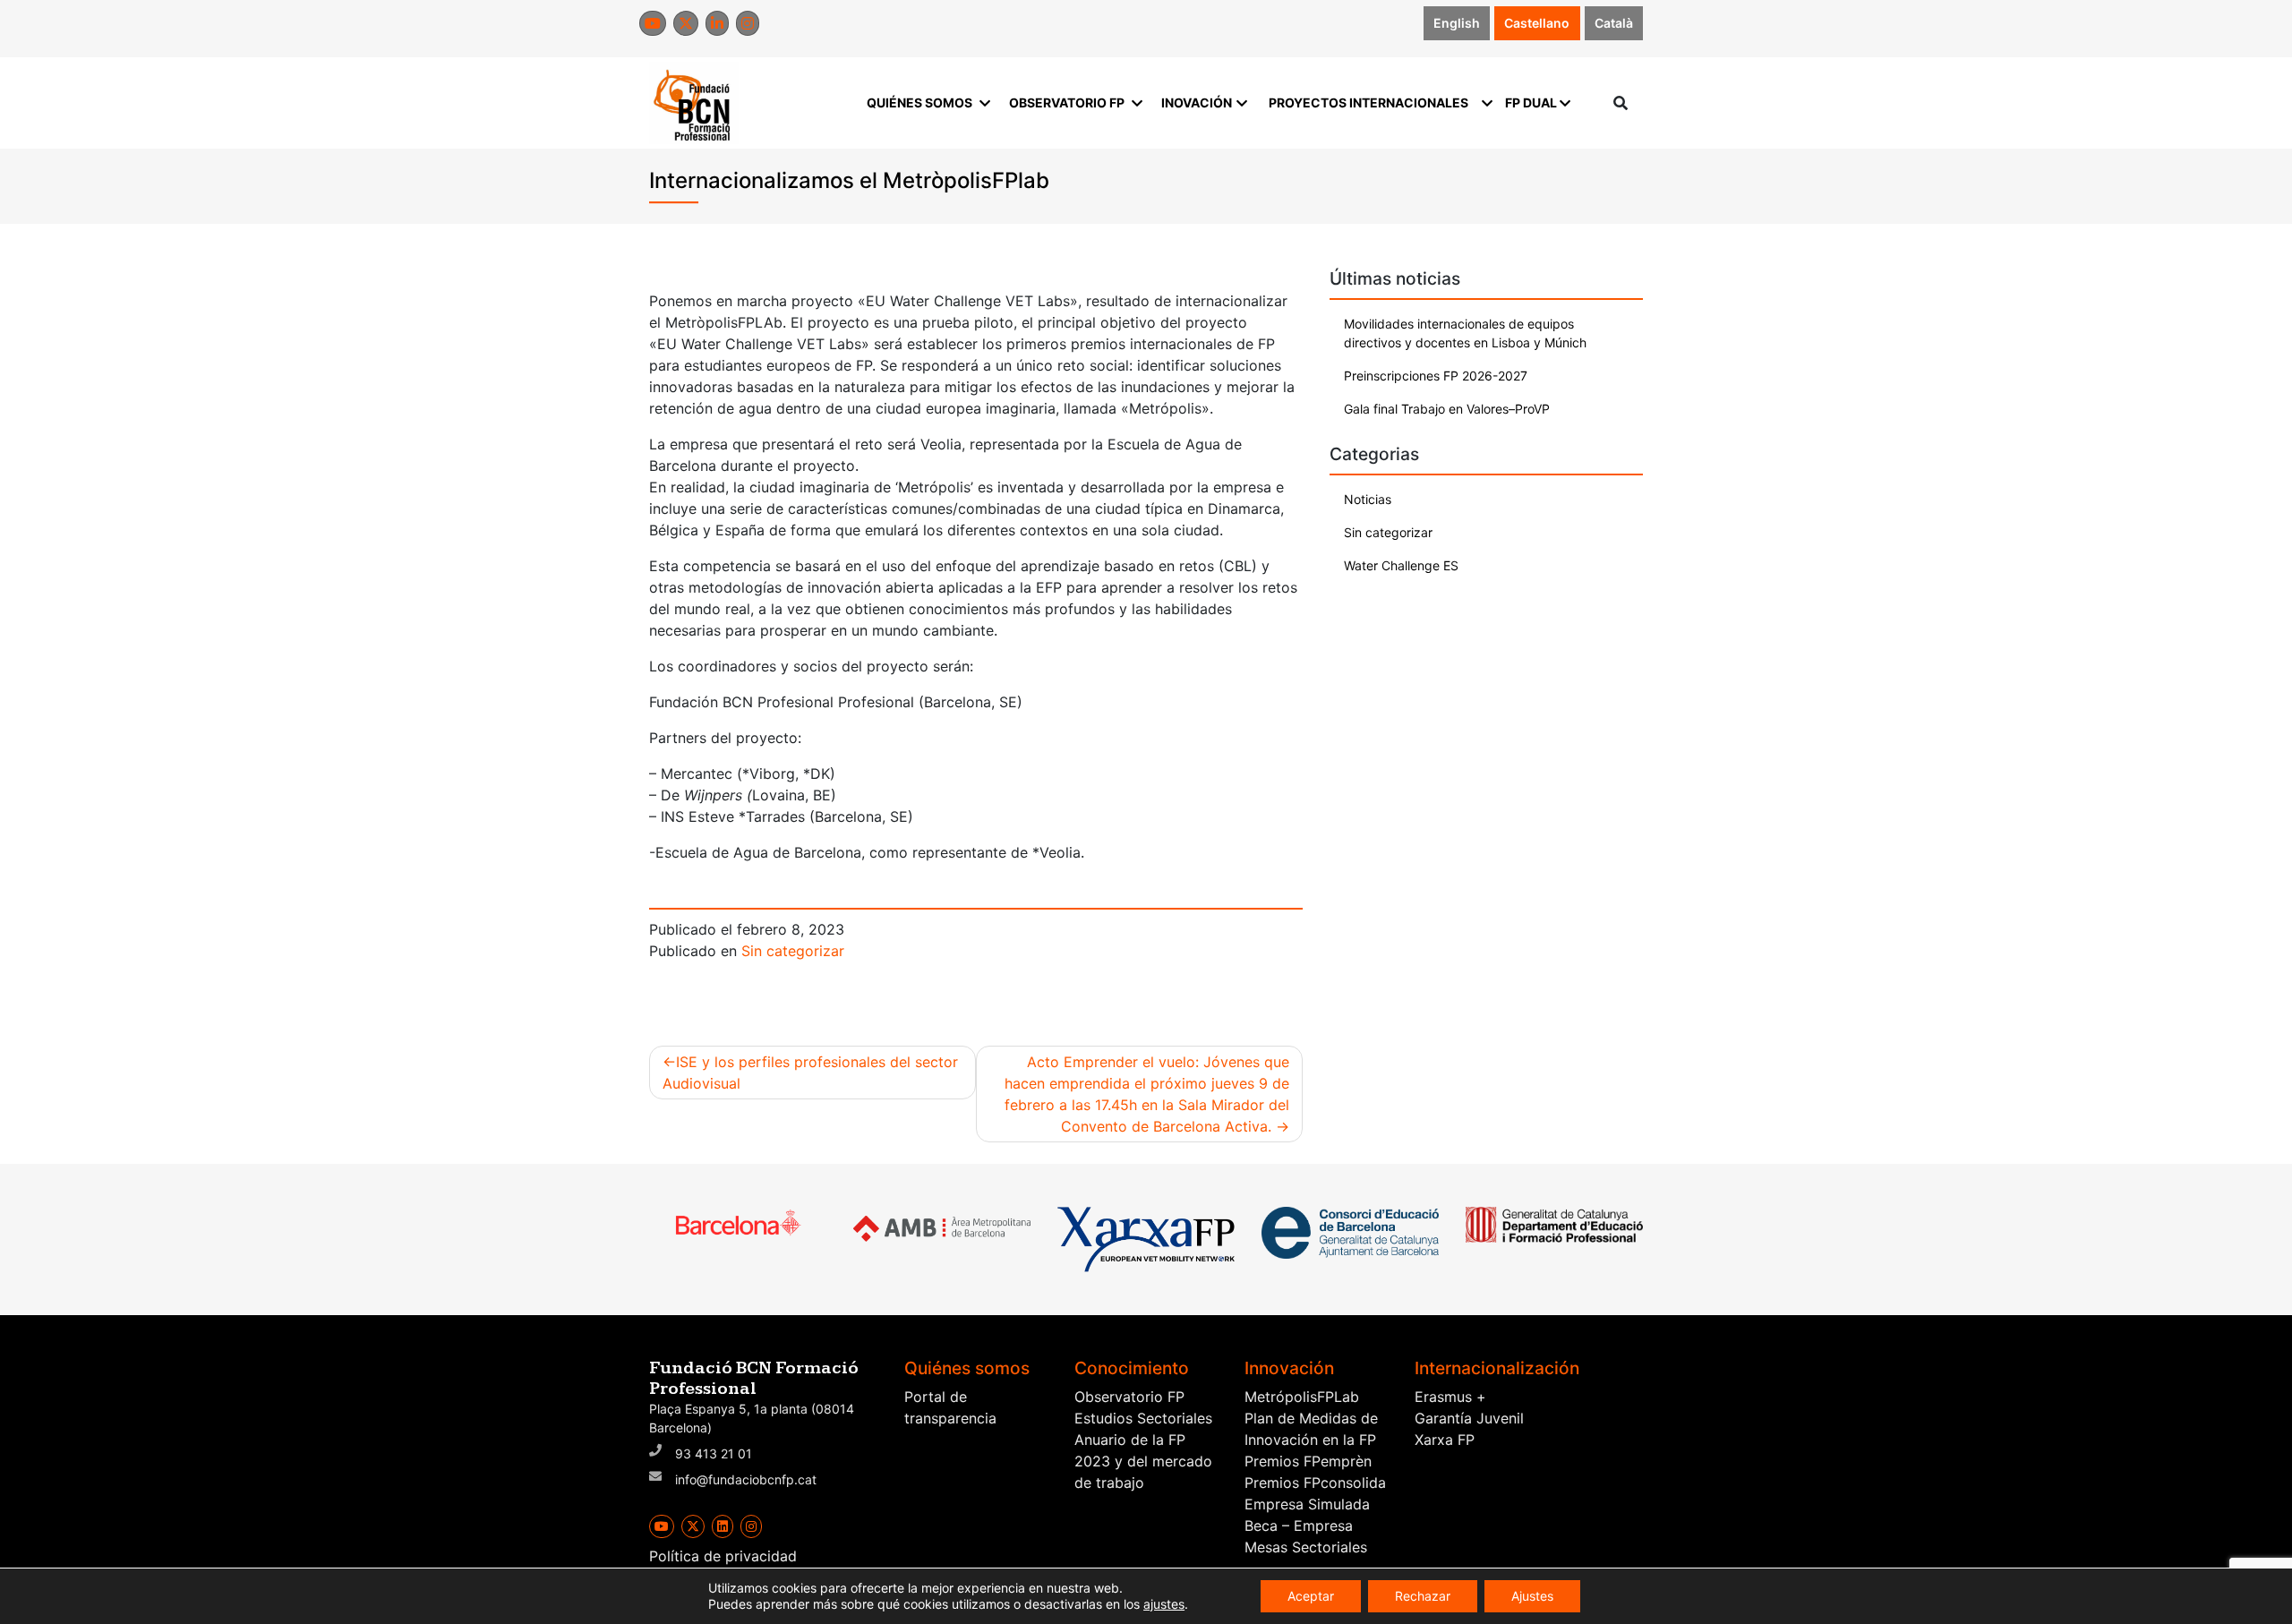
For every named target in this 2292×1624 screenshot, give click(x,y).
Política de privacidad (723, 1556)
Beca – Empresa (1299, 1526)
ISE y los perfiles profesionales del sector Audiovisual (810, 1073)
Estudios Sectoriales (1143, 1418)
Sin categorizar (793, 951)
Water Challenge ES (1401, 565)
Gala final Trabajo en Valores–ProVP (1447, 409)
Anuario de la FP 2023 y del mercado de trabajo (1143, 1461)
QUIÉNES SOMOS (919, 103)
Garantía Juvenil (1469, 1418)
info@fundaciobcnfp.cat (746, 1479)
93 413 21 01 (714, 1453)
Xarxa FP (1445, 1440)
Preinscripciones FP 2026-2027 (1436, 376)
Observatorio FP (1129, 1397)
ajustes (1164, 1604)
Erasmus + (1450, 1397)
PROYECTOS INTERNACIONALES (1368, 103)
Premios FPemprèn (1308, 1461)
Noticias (1368, 499)
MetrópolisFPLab (1302, 1397)
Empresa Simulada (1307, 1504)
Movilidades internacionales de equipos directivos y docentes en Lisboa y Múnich (1465, 333)
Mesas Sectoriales (1306, 1547)
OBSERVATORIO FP (1067, 103)
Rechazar (1423, 1596)
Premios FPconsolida (1315, 1483)
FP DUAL (1531, 103)
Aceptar (1311, 1596)
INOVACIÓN (1197, 103)
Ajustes (1532, 1596)
